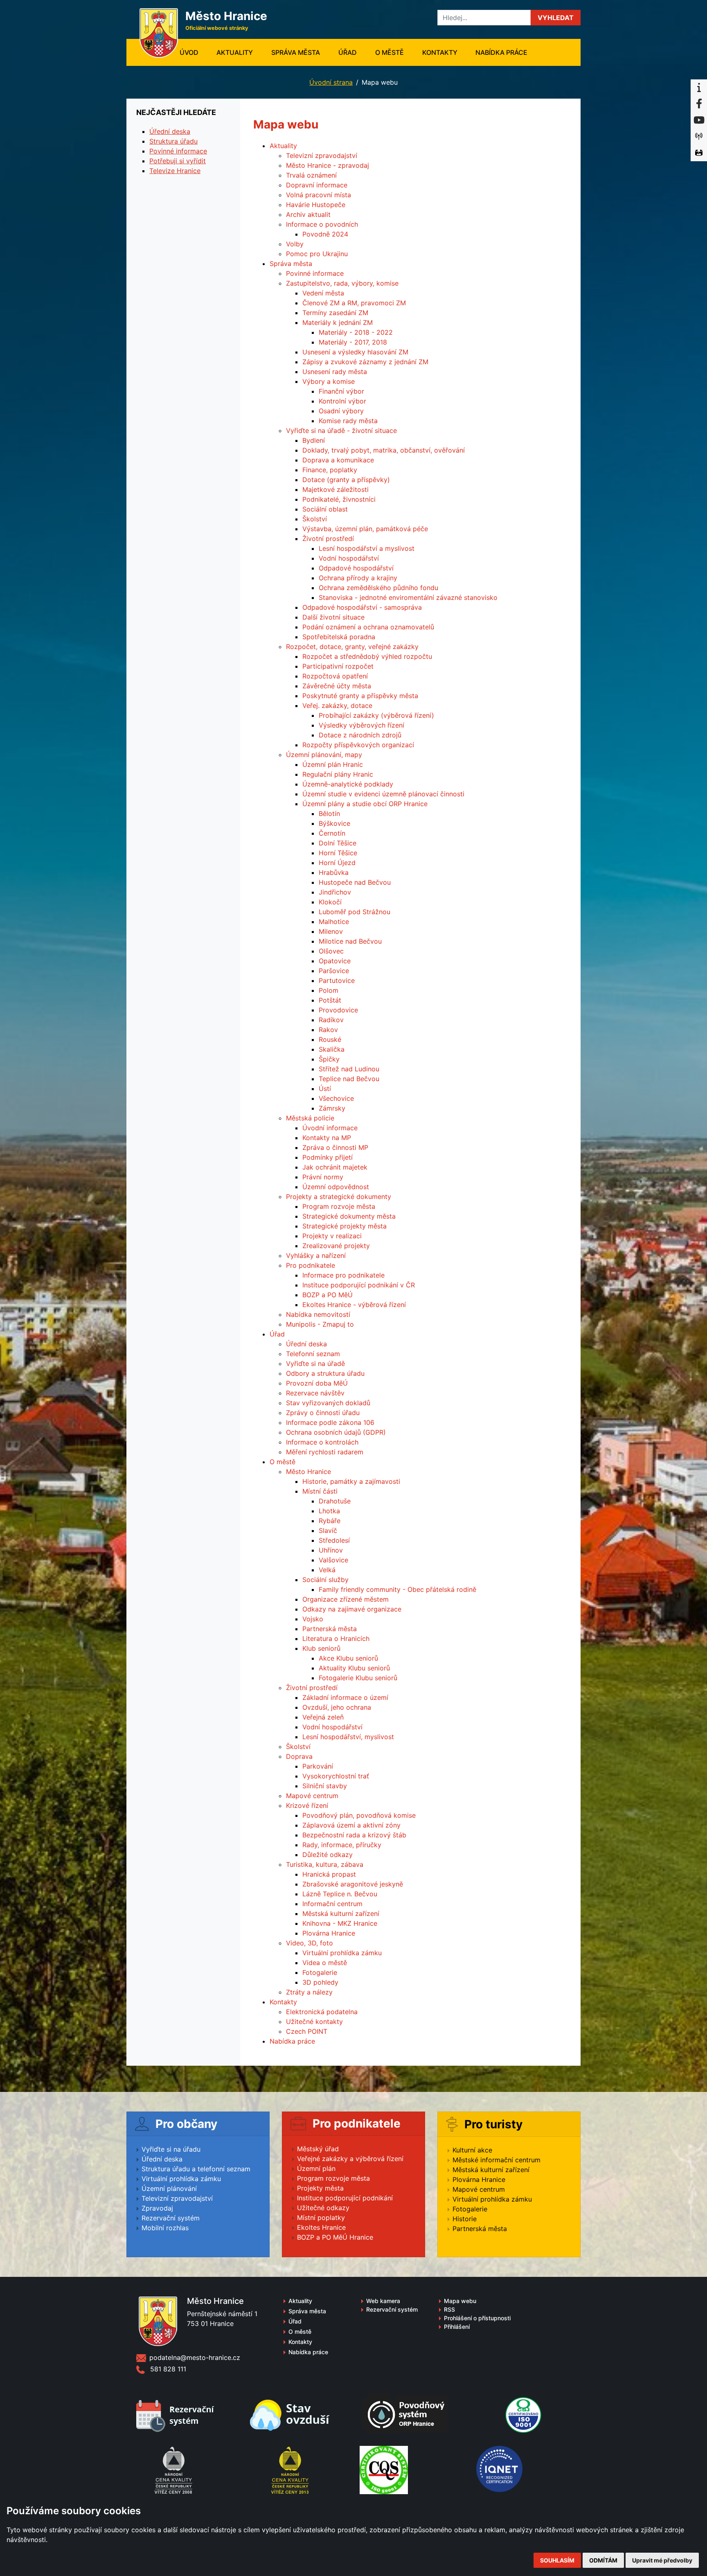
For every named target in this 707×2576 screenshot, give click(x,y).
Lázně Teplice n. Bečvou (340, 1894)
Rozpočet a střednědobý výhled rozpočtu (367, 656)
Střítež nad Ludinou (349, 1069)
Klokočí (330, 902)
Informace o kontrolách (322, 1442)
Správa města (296, 52)
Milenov (331, 931)
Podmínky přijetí (328, 1157)
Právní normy (323, 1177)
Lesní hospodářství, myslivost (348, 1737)
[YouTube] (699, 120)
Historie (465, 2219)
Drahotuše (335, 1501)
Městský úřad (318, 2149)
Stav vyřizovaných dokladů (328, 1403)
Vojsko (313, 1619)
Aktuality (235, 52)
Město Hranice (308, 1472)
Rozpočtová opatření (335, 676)
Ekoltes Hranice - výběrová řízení (354, 1305)
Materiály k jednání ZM (338, 322)
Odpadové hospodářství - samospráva (362, 607)
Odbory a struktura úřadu (325, 1373)
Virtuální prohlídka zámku (342, 1953)
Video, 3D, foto (310, 1943)
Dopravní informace (317, 185)
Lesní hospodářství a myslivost (367, 548)
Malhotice (334, 922)
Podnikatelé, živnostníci (339, 499)
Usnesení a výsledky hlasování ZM (355, 352)
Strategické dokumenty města (349, 1216)
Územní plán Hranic (333, 764)
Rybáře (330, 1521)
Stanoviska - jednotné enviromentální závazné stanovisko (408, 597)
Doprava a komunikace (338, 460)
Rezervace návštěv (315, 1393)
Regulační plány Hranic (338, 774)
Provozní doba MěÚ (317, 1383)
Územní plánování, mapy (324, 755)
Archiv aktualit (308, 214)
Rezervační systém (171, 2218)
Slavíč (328, 1530)
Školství (315, 519)
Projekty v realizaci (332, 1236)
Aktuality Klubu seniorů (354, 1668)
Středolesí (334, 1540)
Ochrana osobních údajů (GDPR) (336, 1432)
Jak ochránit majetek (335, 1167)
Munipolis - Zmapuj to (320, 1324)
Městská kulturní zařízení (341, 1913)
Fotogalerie (320, 1972)
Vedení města (323, 293)
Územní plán (316, 2168)
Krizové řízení (307, 1805)
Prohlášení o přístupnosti (477, 2318)
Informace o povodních (322, 224)
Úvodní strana (331, 82)
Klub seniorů (321, 1648)
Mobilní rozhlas (165, 2228)
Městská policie (310, 1118)
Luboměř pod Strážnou (355, 912)
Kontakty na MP (327, 1138)
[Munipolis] (699, 137)
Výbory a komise (329, 381)
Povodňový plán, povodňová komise (359, 1815)
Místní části (320, 1491)
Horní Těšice (338, 853)
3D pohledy (320, 1982)
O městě (390, 52)
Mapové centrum (312, 1796)
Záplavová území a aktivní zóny (351, 1825)
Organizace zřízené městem (346, 1599)
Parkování (318, 1766)
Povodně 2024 (325, 234)
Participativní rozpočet (338, 666)
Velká (327, 1570)
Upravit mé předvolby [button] (662, 2560)
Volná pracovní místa (319, 195)
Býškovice (334, 823)
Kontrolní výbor (342, 401)
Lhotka (329, 1511)
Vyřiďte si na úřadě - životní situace (341, 430)
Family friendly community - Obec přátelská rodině (397, 1589)
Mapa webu (460, 2301)
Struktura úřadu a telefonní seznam (196, 2169)
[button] (556, 18)
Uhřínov (331, 1550)
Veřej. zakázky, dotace (337, 705)
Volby (295, 244)
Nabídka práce (501, 52)
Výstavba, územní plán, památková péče (365, 529)
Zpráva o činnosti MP (335, 1147)
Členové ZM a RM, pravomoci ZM (354, 303)
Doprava (299, 1756)
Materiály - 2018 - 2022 (356, 332)
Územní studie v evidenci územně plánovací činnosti (383, 794)
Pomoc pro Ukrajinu (317, 254)
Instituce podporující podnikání (345, 2198)
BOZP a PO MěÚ (328, 1295)
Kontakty (440, 52)
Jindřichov (335, 892)
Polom (329, 990)
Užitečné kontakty (314, 2022)
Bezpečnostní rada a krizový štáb (354, 1835)
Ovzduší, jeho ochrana (337, 1707)
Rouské (330, 1039)
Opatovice (335, 961)
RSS (449, 2309)
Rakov (328, 1030)
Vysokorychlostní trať (336, 1776)
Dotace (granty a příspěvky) (346, 480)
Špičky (329, 1059)
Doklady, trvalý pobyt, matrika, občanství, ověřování (384, 450)
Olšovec (331, 951)
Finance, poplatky (330, 470)
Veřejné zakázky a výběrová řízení (350, 2159)
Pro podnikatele (311, 1265)
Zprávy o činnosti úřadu (323, 1413)
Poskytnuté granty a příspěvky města (360, 696)
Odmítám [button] (603, 2560)
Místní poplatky (321, 2218)
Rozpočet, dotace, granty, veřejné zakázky (352, 647)
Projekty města (320, 2188)
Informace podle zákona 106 (330, 1422)
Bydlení (314, 440)
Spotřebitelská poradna (339, 637)
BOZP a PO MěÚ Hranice (335, 2237)
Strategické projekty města (344, 1226)
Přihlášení (457, 2327)
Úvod (194, 52)
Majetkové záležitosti (335, 489)
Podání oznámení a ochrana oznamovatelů (368, 627)
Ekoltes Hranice (321, 2227)
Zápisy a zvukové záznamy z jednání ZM (365, 362)
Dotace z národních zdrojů (360, 735)
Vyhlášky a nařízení (316, 1255)
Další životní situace (333, 617)
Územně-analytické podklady (348, 784)
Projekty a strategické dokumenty (339, 1197)
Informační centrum (332, 1904)
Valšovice (333, 1560)
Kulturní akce (472, 2150)
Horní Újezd (337, 863)
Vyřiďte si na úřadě (315, 1363)
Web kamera (383, 2301)
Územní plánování (169, 2188)
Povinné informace (315, 273)
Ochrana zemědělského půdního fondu (378, 588)
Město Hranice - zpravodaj (328, 165)
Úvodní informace (330, 1128)
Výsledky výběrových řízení (361, 725)
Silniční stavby (325, 1786)
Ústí (325, 1089)
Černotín (332, 833)
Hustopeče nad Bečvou (355, 882)
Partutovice (337, 980)
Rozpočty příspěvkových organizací (358, 745)
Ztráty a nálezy (309, 1992)
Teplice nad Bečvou (349, 1079)
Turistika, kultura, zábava (325, 1864)
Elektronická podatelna (322, 2012)
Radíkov (331, 1020)
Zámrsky (332, 1108)
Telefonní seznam (313, 1354)
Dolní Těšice (338, 843)
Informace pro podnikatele (343, 1275)
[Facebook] (699, 104)
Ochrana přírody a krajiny (358, 578)
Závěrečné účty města (337, 686)
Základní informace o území (345, 1697)
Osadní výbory (341, 411)
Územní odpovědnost (336, 1187)
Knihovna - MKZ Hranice (340, 1923)
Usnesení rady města (335, 372)
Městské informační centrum (496, 2160)
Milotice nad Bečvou (350, 941)
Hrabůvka (334, 872)
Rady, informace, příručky (342, 1845)
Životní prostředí (328, 539)
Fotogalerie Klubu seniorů (358, 1678)
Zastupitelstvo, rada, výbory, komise (342, 283)
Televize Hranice (175, 171)
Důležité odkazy (328, 1855)
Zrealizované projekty (336, 1246)
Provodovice (338, 1010)
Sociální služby (325, 1580)
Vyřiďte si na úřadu (171, 2149)
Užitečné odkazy (323, 2208)
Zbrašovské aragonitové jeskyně (353, 1884)
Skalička (332, 1049)
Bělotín (329, 814)
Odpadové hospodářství (356, 568)
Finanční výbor (341, 391)
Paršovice (334, 971)
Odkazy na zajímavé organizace (352, 1609)
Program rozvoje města (339, 1206)
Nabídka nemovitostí (318, 1314)
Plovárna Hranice (329, 1933)
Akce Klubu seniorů (348, 1658)
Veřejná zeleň (323, 1717)
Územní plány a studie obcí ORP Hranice (365, 804)
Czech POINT (307, 2031)
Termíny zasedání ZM (335, 313)
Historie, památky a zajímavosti (351, 1481)
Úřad (348, 52)
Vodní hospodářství (349, 558)
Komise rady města (348, 421)
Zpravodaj (157, 2208)
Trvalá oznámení (311, 175)
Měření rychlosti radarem (325, 1452)
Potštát (330, 1000)
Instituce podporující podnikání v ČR (359, 1285)
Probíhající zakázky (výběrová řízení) (376, 715)
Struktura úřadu (173, 141)
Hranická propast (329, 1874)
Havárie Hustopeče (316, 205)
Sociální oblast (325, 509)
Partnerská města (330, 1629)
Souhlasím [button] (557, 2560)
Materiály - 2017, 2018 (353, 342)
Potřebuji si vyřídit (178, 161)
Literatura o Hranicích (336, 1638)
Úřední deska (306, 1344)
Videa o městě (325, 1963)
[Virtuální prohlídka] (699, 153)
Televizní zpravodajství (322, 156)
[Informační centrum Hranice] (699, 88)
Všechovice (336, 1098)
